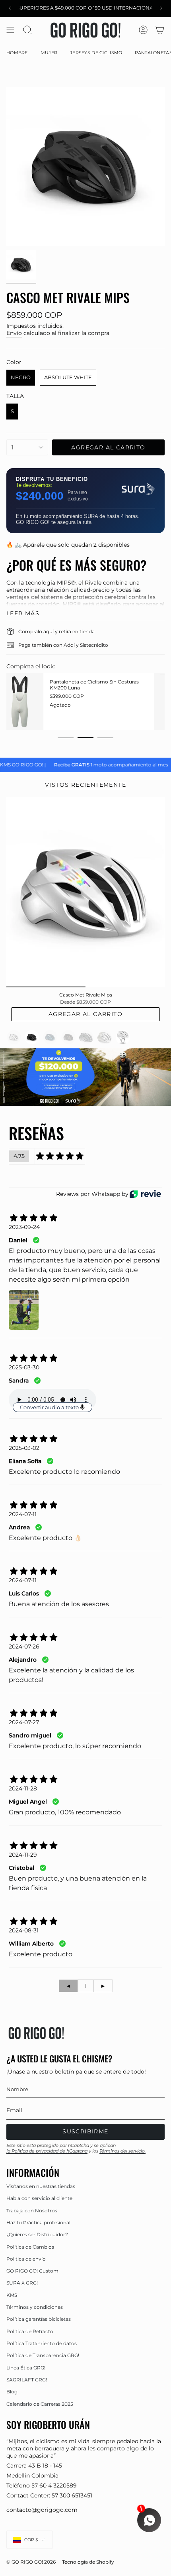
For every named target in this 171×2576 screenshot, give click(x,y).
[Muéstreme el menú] (10, 30)
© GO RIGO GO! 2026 (31, 2562)
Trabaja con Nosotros (32, 2211)
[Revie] (145, 1194)
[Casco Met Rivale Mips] (85, 892)
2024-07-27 (24, 1722)
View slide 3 (105, 738)
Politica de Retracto (30, 2331)
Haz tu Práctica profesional (38, 2222)
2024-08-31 (24, 1930)
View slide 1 (66, 738)
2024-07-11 (23, 1514)
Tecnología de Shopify (88, 2562)
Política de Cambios (30, 2247)
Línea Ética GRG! (26, 2368)
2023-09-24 (24, 1227)
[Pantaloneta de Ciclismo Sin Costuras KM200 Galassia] (36, 701)
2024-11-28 (23, 1788)
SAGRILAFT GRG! (27, 2380)
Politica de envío (26, 2259)
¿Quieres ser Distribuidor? (37, 2234)
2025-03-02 (24, 1448)
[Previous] (10, 8)
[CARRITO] (160, 30)
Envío (14, 333)
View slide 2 (85, 738)
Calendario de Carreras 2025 (40, 2404)
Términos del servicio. (122, 2151)
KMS (12, 2295)
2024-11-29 (23, 1855)
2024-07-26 (24, 1646)
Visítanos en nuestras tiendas (41, 2186)
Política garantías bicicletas (39, 2319)
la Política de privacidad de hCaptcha (47, 2151)
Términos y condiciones (35, 2307)
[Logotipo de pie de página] (36, 2033)
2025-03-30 (24, 1367)
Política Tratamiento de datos (42, 2343)
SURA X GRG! (22, 2283)
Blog (12, 2392)
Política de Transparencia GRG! (43, 2355)
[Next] (161, 8)
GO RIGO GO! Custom (32, 2271)
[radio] (21, 378)
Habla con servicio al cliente (39, 2198)
